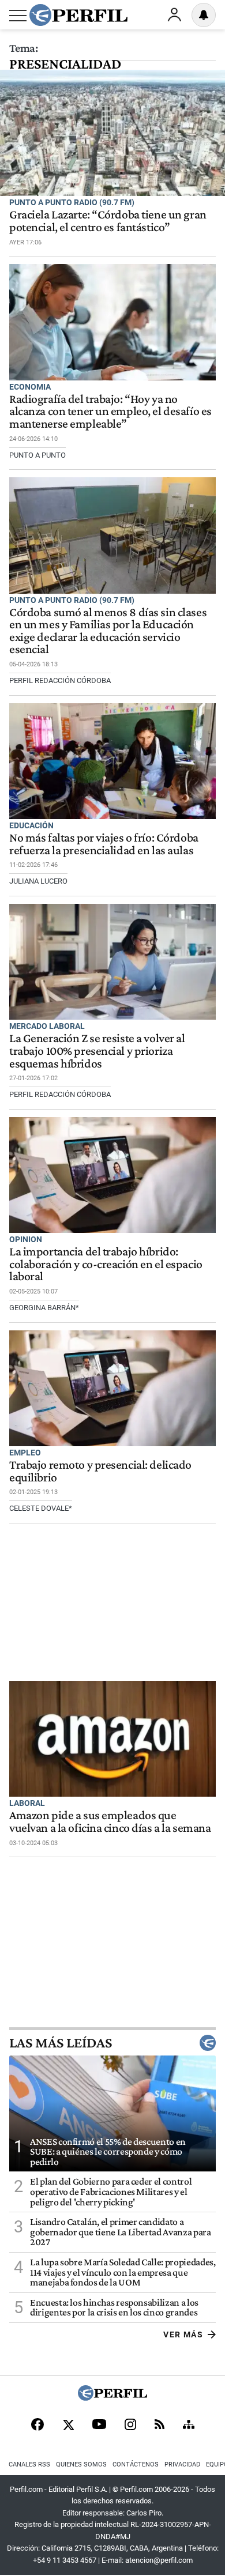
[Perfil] (112, 2398)
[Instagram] (130, 2426)
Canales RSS (29, 2464)
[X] (68, 2426)
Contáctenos (136, 2464)
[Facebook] (37, 2426)
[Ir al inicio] (78, 15)
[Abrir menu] (18, 16)
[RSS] (160, 2425)
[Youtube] (99, 2425)
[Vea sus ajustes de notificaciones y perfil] (204, 15)
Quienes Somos (81, 2464)
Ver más (183, 2334)
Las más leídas (61, 2043)
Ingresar (174, 15)
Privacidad (182, 2464)
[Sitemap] (189, 2426)
